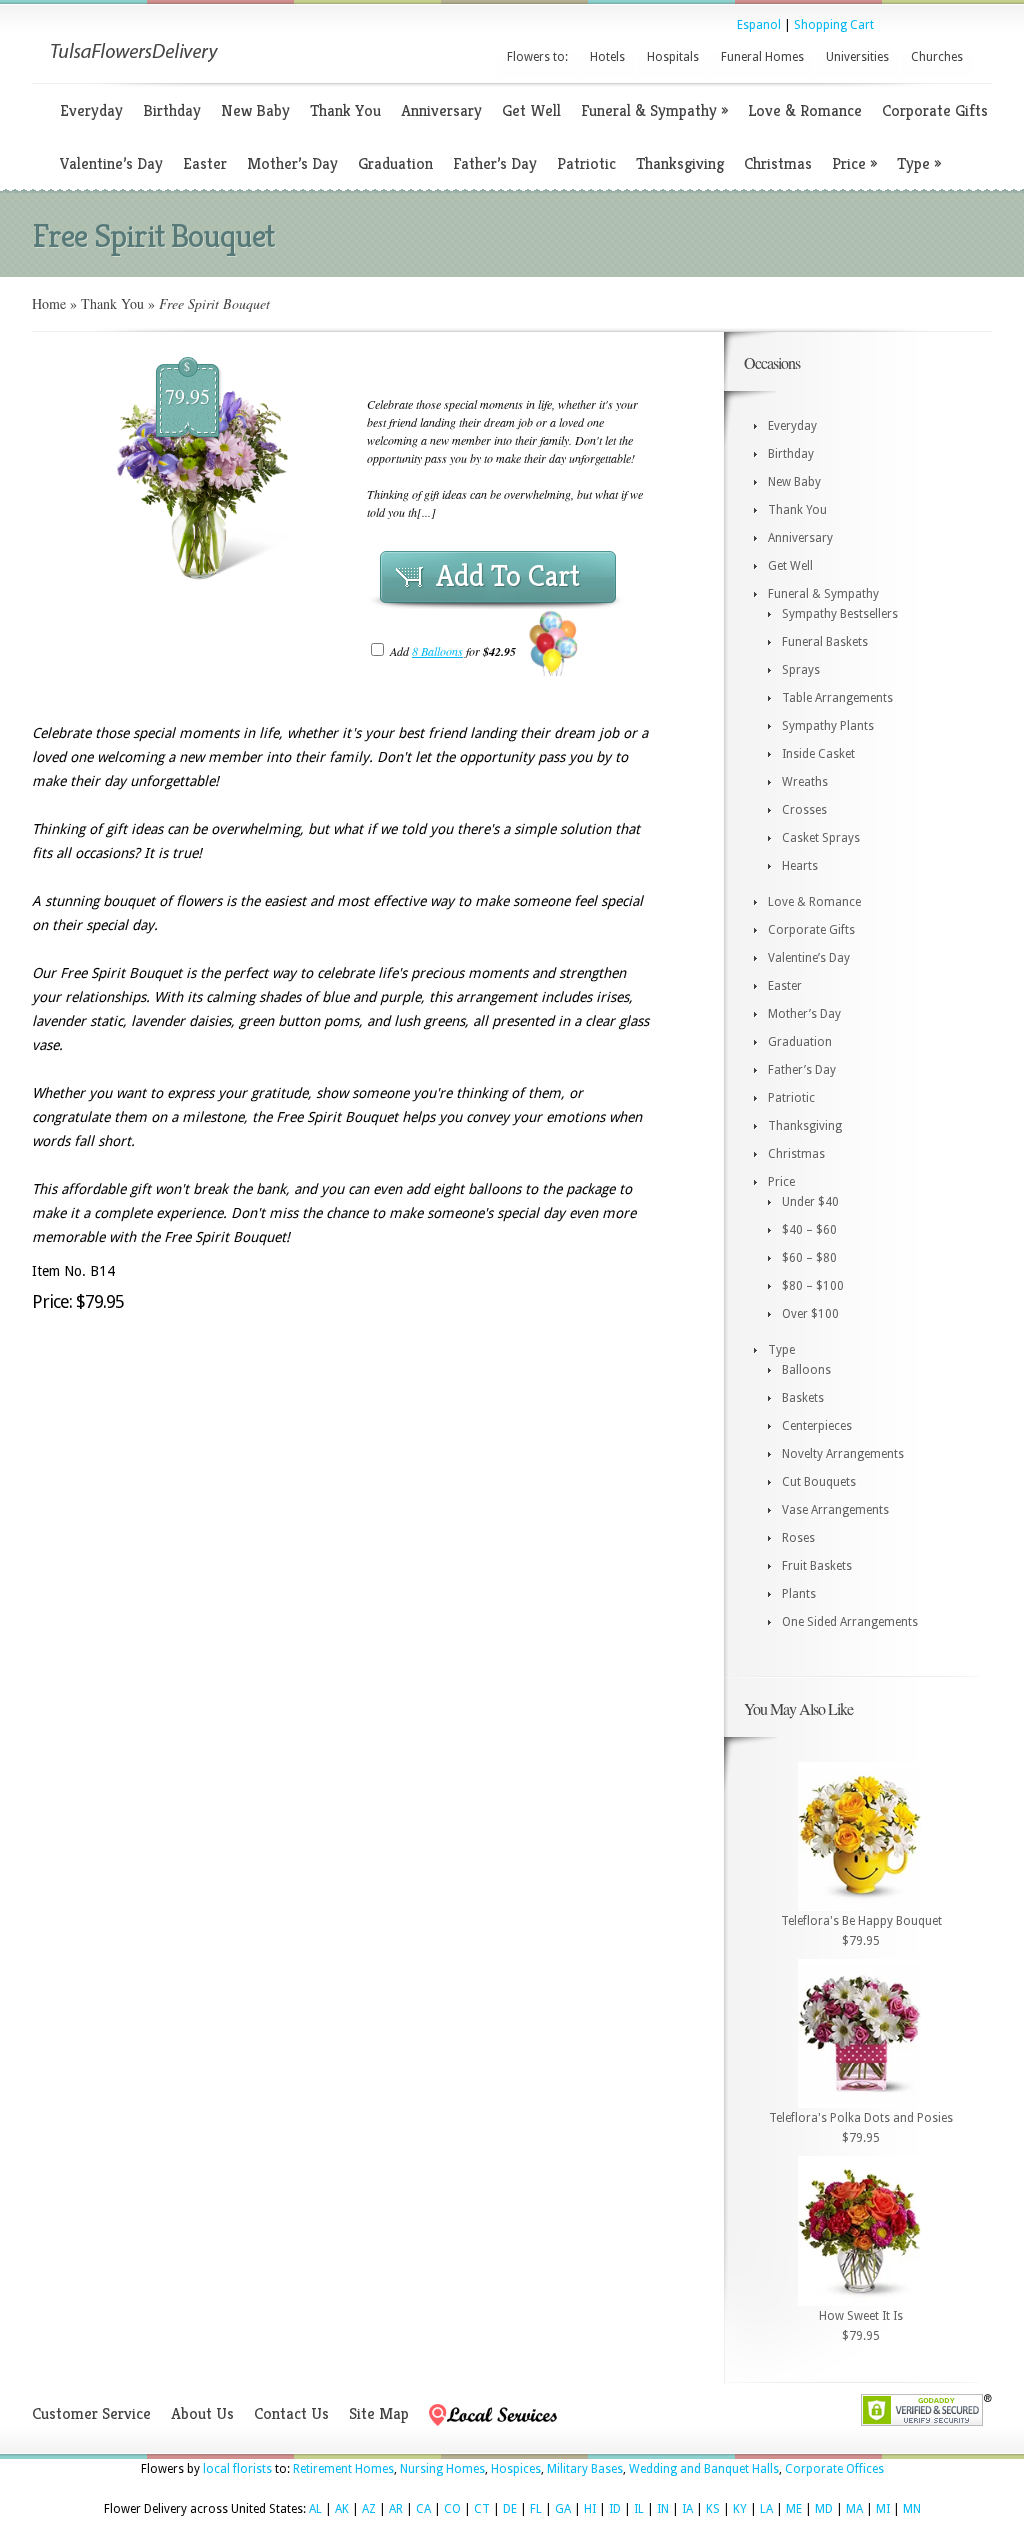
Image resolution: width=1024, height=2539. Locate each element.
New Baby (255, 110)
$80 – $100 (813, 1286)
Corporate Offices (834, 2469)
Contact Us (291, 2413)
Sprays (801, 670)
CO (452, 2509)
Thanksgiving (680, 163)
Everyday (91, 110)
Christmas (778, 163)
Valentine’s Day (111, 163)
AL (315, 2509)
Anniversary (441, 110)
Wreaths (805, 782)
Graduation (395, 163)
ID (615, 2509)
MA (854, 2509)
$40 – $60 (809, 1230)
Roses (798, 1538)
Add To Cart (508, 576)
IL (639, 2509)
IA (687, 2509)
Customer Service (91, 2413)
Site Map (379, 2413)
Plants (799, 1594)
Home (49, 303)
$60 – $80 (809, 1258)
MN (912, 2509)
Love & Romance (805, 110)
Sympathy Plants (828, 726)
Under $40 (810, 1202)
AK (342, 2509)
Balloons (806, 1370)
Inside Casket (818, 754)
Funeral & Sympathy (654, 110)
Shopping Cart (834, 25)
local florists (237, 2469)
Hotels (607, 57)
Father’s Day (495, 163)
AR (396, 2509)
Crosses (804, 810)
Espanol (759, 25)
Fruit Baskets (817, 1566)
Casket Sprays (821, 838)
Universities (857, 57)
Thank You (345, 110)
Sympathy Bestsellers (840, 614)
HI (590, 2509)
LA (766, 2509)
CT (482, 2509)
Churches (937, 57)
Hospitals (673, 57)
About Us (202, 2413)
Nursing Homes (442, 2469)
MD (824, 2509)
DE (510, 2509)
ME (794, 2509)
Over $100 (810, 1314)
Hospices (516, 2469)
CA (423, 2509)
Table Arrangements (837, 698)
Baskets (803, 1398)
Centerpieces (817, 1426)
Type (919, 163)
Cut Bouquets (819, 1482)
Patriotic (586, 163)
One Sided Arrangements (850, 1622)
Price (854, 163)
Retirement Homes (343, 2469)
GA (563, 2509)
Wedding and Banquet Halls (704, 2469)
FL (536, 2509)
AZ (369, 2509)
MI (883, 2509)
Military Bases (585, 2469)
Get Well (531, 110)
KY (740, 2509)
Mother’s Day (292, 163)
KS (713, 2509)
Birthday (172, 110)
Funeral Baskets (825, 642)
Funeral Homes (762, 57)
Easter (205, 163)
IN (663, 2509)
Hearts (800, 866)
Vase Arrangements (835, 1510)
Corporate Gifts (935, 110)
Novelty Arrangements (843, 1454)
